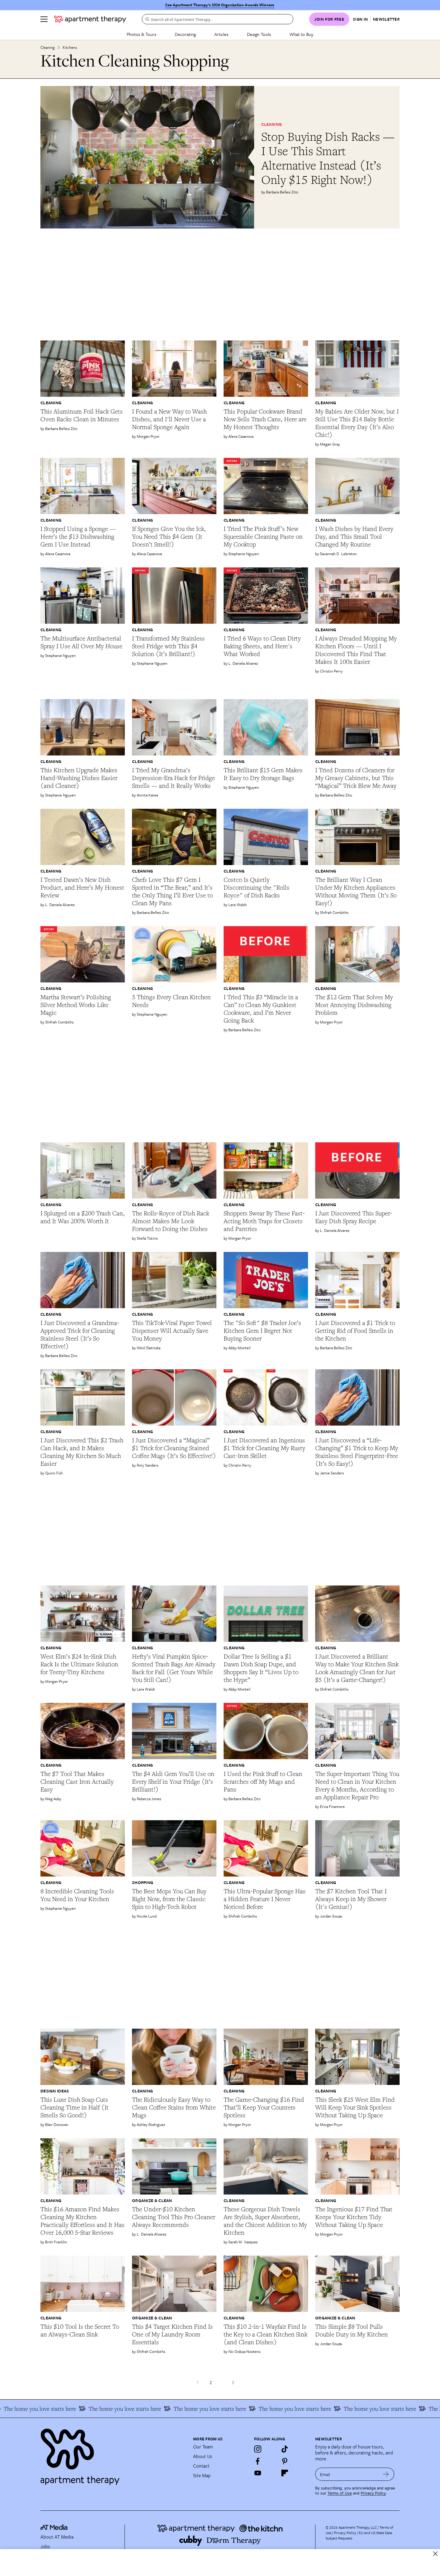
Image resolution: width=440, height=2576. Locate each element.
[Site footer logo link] (113, 2454)
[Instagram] (258, 2449)
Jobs (45, 2546)
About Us (203, 2456)
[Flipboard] (285, 2473)
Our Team (203, 2447)
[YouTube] (258, 2473)
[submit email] (386, 2474)
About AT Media (57, 2537)
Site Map (202, 2475)
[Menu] (44, 19)
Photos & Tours (141, 34)
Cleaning (48, 47)
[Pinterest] (285, 2461)
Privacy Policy (373, 2493)
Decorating (185, 34)
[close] (435, 2554)
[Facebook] (258, 2461)
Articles (221, 34)
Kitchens (70, 47)
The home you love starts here (61, 2409)
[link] (330, 158)
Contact (201, 2466)
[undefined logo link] (90, 19)
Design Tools (259, 34)
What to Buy (301, 34)
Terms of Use (340, 2493)
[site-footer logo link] (54, 2528)
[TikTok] (285, 2449)
